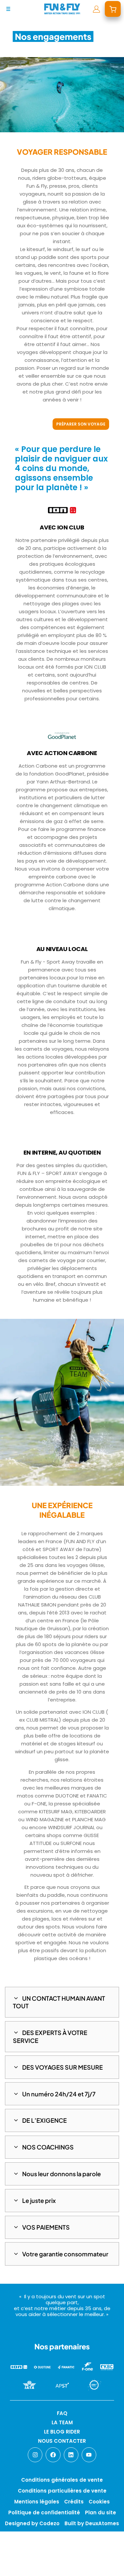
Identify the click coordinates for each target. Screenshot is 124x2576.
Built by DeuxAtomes (92, 2523)
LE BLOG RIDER (62, 2432)
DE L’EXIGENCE (44, 2120)
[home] (62, 9)
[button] (62, 2002)
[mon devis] (113, 9)
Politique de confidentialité (44, 2512)
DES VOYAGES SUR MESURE (62, 2067)
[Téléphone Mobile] (11, 2565)
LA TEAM (62, 2422)
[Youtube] (89, 2455)
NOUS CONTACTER (62, 2441)
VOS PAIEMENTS (46, 2227)
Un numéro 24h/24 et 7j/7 (59, 2094)
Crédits (74, 2502)
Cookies (99, 2502)
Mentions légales (37, 2502)
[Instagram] (35, 2455)
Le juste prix (39, 2200)
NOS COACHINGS (48, 2147)
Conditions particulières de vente (62, 2491)
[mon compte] (96, 9)
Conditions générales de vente (62, 2480)
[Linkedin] (71, 2455)
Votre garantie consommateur (65, 2254)
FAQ (62, 2413)
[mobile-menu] (8, 9)
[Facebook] (53, 2455)
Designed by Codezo (32, 2523)
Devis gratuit (39, 2565)
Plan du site (101, 2512)
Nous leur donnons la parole (62, 2174)
